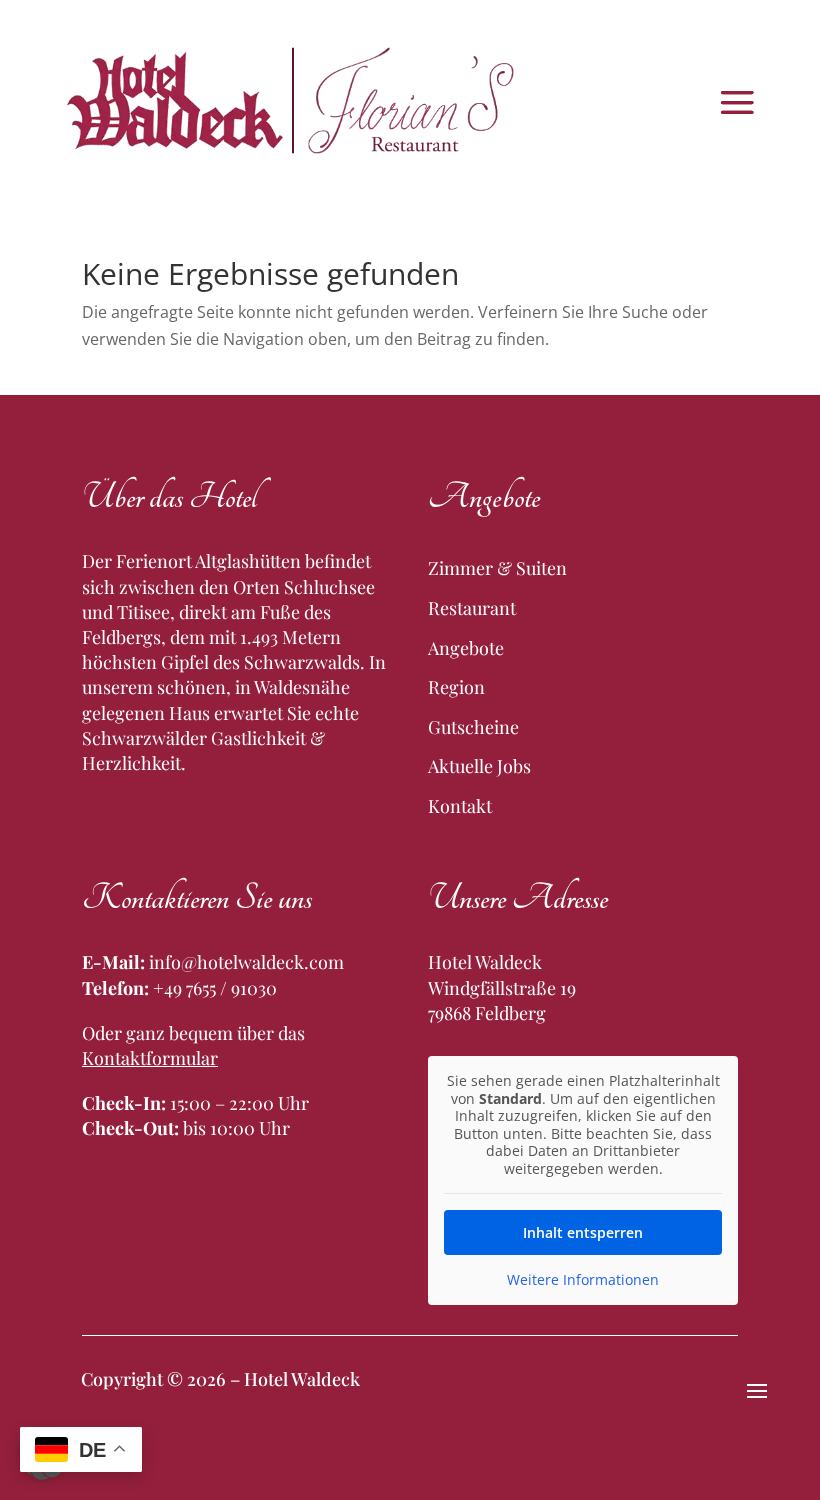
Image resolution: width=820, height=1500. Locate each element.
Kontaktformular (150, 1058)
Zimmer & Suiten (497, 568)
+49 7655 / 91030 (215, 988)
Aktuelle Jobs (479, 766)
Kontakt (460, 806)
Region (456, 687)
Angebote (466, 648)
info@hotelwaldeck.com (246, 962)
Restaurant (472, 608)
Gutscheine (473, 727)
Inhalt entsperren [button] (583, 1232)
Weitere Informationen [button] (583, 1280)
